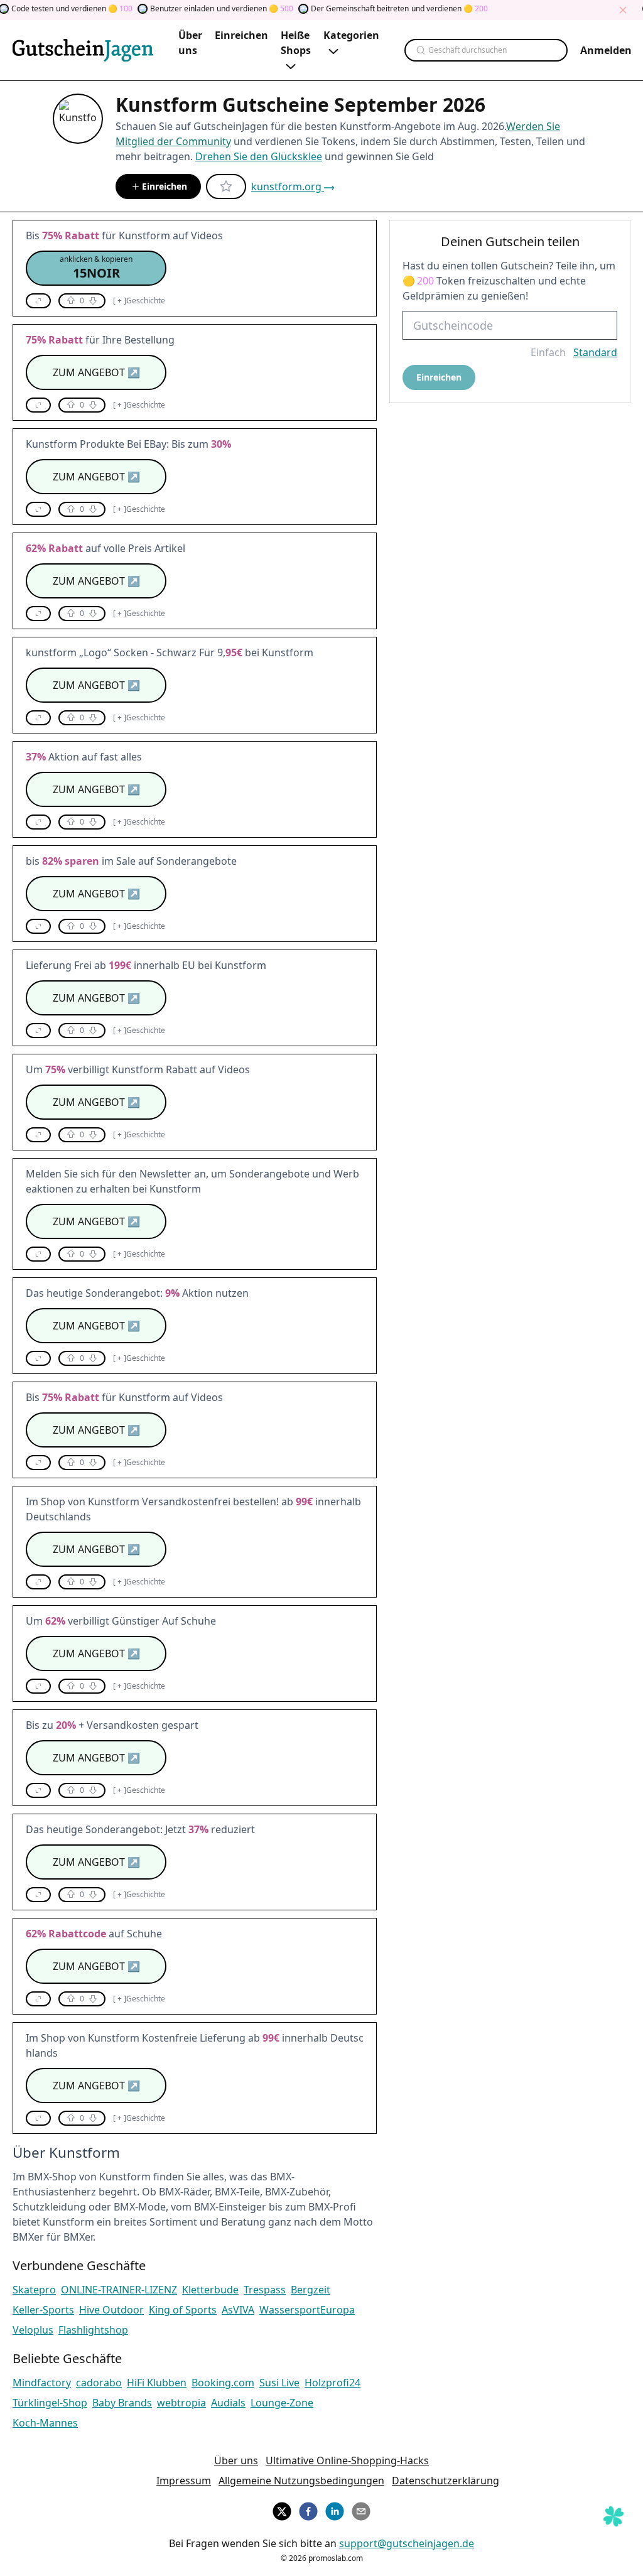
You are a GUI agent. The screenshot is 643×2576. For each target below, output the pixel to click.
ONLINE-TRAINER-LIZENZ (119, 2290)
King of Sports (183, 2310)
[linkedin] (335, 2509)
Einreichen (165, 186)
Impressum (184, 2481)
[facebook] (308, 2509)
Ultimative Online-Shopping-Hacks (347, 2460)
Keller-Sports (43, 2310)
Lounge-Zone (282, 2403)
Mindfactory (42, 2383)
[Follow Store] (226, 187)
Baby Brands (122, 2403)
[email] (361, 2509)
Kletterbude (210, 2290)
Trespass (265, 2290)
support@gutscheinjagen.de (407, 2543)
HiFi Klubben (157, 2383)
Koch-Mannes (45, 2423)
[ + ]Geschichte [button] (139, 301)
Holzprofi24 (332, 2383)
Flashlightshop (93, 2330)
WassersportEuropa (307, 2310)
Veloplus (33, 2330)
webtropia (181, 2403)
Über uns (236, 2460)
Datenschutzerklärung (446, 2481)
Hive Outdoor (111, 2310)
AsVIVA (238, 2310)
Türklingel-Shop (50, 2403)
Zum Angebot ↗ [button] (96, 372)
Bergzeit (311, 2290)
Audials (228, 2403)
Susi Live (279, 2383)
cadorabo (99, 2383)
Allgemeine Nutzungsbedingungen (301, 2481)
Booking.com (223, 2383)
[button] (96, 268)
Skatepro (34, 2290)
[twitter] (282, 2509)
